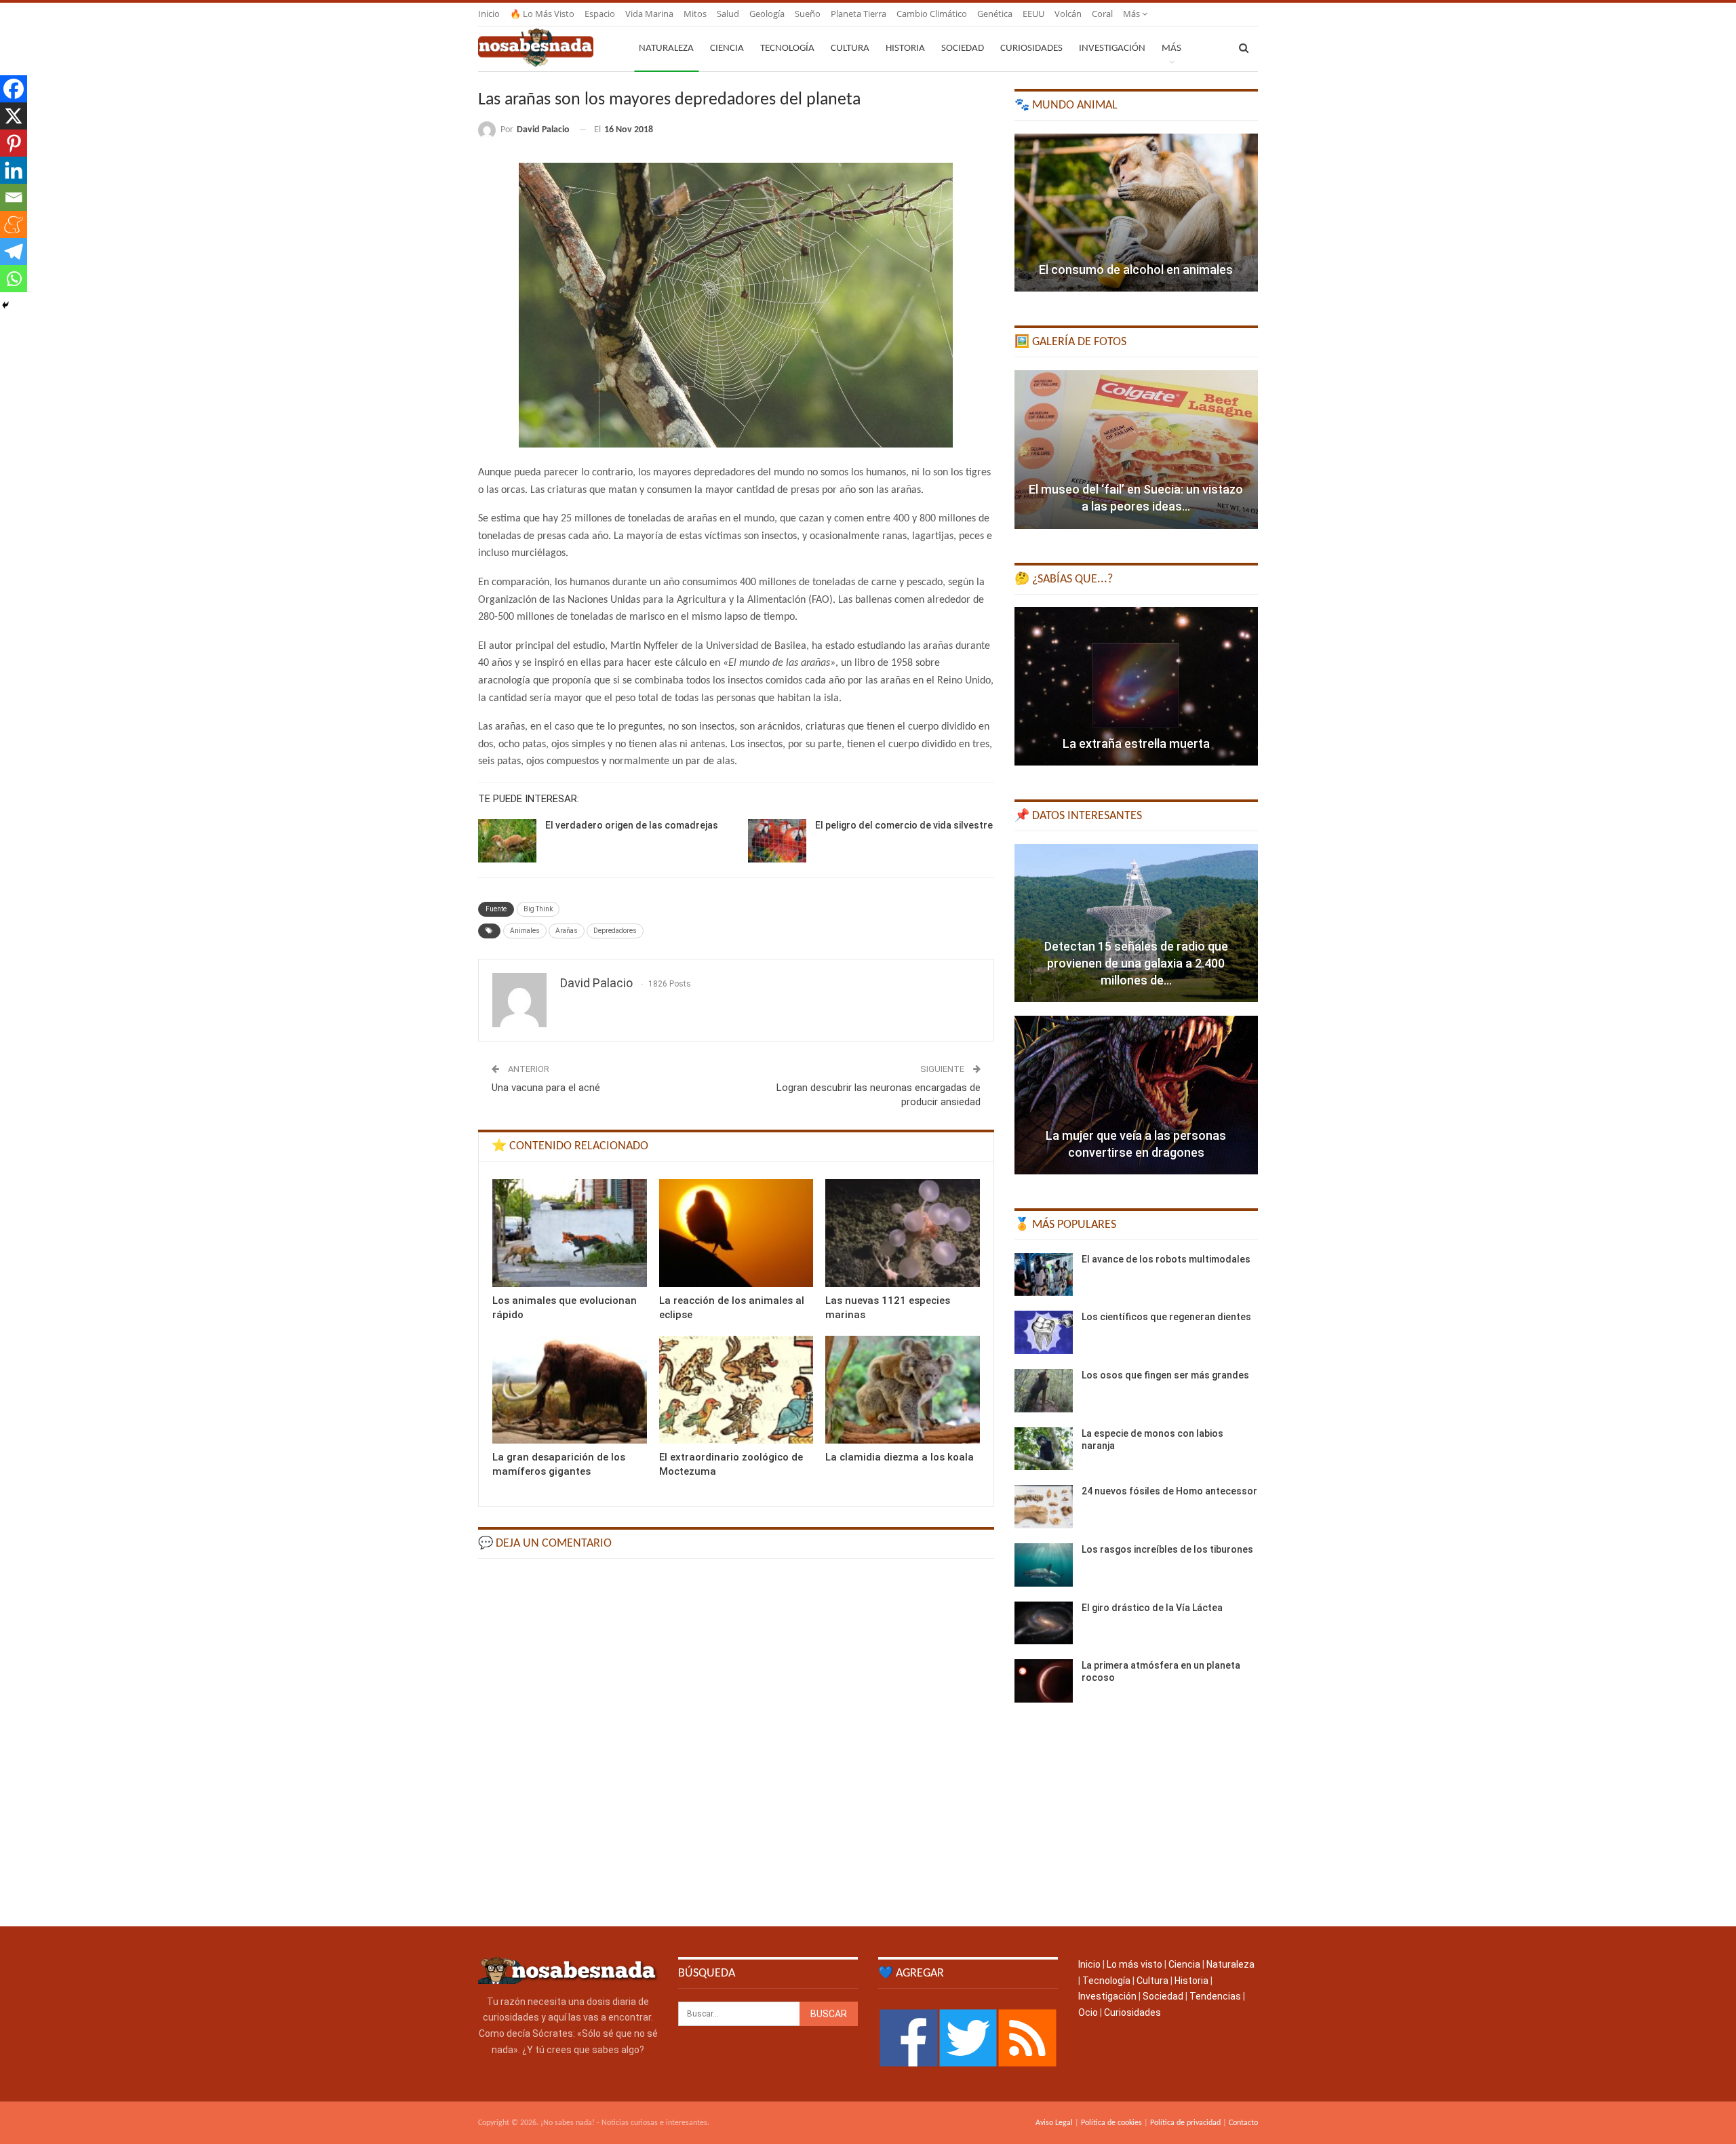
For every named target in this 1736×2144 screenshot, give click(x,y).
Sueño (808, 14)
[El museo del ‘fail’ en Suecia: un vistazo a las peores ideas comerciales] (1136, 450)
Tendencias (1215, 1996)
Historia (905, 48)
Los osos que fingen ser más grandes (1165, 1375)
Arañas (567, 931)
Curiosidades (1031, 48)
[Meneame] (14, 224)
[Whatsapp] (14, 279)
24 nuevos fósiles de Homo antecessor (1169, 1491)
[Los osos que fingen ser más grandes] (1044, 1391)
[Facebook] (14, 89)
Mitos (695, 14)
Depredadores (615, 931)
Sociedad (963, 48)
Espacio (600, 14)
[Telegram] (14, 252)
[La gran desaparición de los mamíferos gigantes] (570, 1390)
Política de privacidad (1185, 2123)
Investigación (1112, 48)
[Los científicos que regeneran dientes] (1044, 1332)
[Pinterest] (14, 143)
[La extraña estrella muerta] (1136, 686)
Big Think (538, 909)
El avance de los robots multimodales (1166, 1259)
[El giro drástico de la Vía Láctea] (1044, 1623)
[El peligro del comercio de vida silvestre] (777, 841)
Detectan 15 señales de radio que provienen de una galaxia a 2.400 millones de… (1136, 963)
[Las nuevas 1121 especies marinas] (903, 1233)
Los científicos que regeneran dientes (1166, 1317)
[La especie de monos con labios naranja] (1044, 1449)
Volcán (1068, 14)
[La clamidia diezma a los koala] (903, 1390)
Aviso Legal (1054, 2123)
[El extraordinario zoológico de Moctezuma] (736, 1390)
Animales (525, 931)
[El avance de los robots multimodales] (1044, 1275)
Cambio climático (932, 14)
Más (1132, 14)
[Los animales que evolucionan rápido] (570, 1233)
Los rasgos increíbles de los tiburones (1167, 1549)
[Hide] (5, 305)
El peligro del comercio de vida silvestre (904, 825)
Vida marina (649, 14)
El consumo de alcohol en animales (1136, 270)
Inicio (489, 14)
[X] (14, 116)
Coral (1102, 14)
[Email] (14, 197)
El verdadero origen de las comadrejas (632, 825)
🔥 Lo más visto (542, 14)
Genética (995, 14)
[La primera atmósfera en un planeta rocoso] (1044, 1681)
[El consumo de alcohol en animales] (1136, 213)
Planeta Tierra (859, 14)
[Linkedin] (14, 170)
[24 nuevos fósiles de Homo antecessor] (1044, 1507)
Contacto (1243, 2123)
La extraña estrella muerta (1136, 743)
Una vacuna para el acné (546, 1088)
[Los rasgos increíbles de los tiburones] (1044, 1565)
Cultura (850, 48)
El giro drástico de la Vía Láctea (1152, 1608)
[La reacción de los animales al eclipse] (736, 1233)
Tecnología (787, 48)
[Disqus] (736, 1741)
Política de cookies (1111, 2123)
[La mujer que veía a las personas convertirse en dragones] (1136, 1095)
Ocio (1088, 2012)
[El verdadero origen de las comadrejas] (507, 841)
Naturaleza (666, 48)
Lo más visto (1135, 1964)
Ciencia (727, 48)
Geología (767, 14)
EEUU (1033, 14)
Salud (728, 14)
